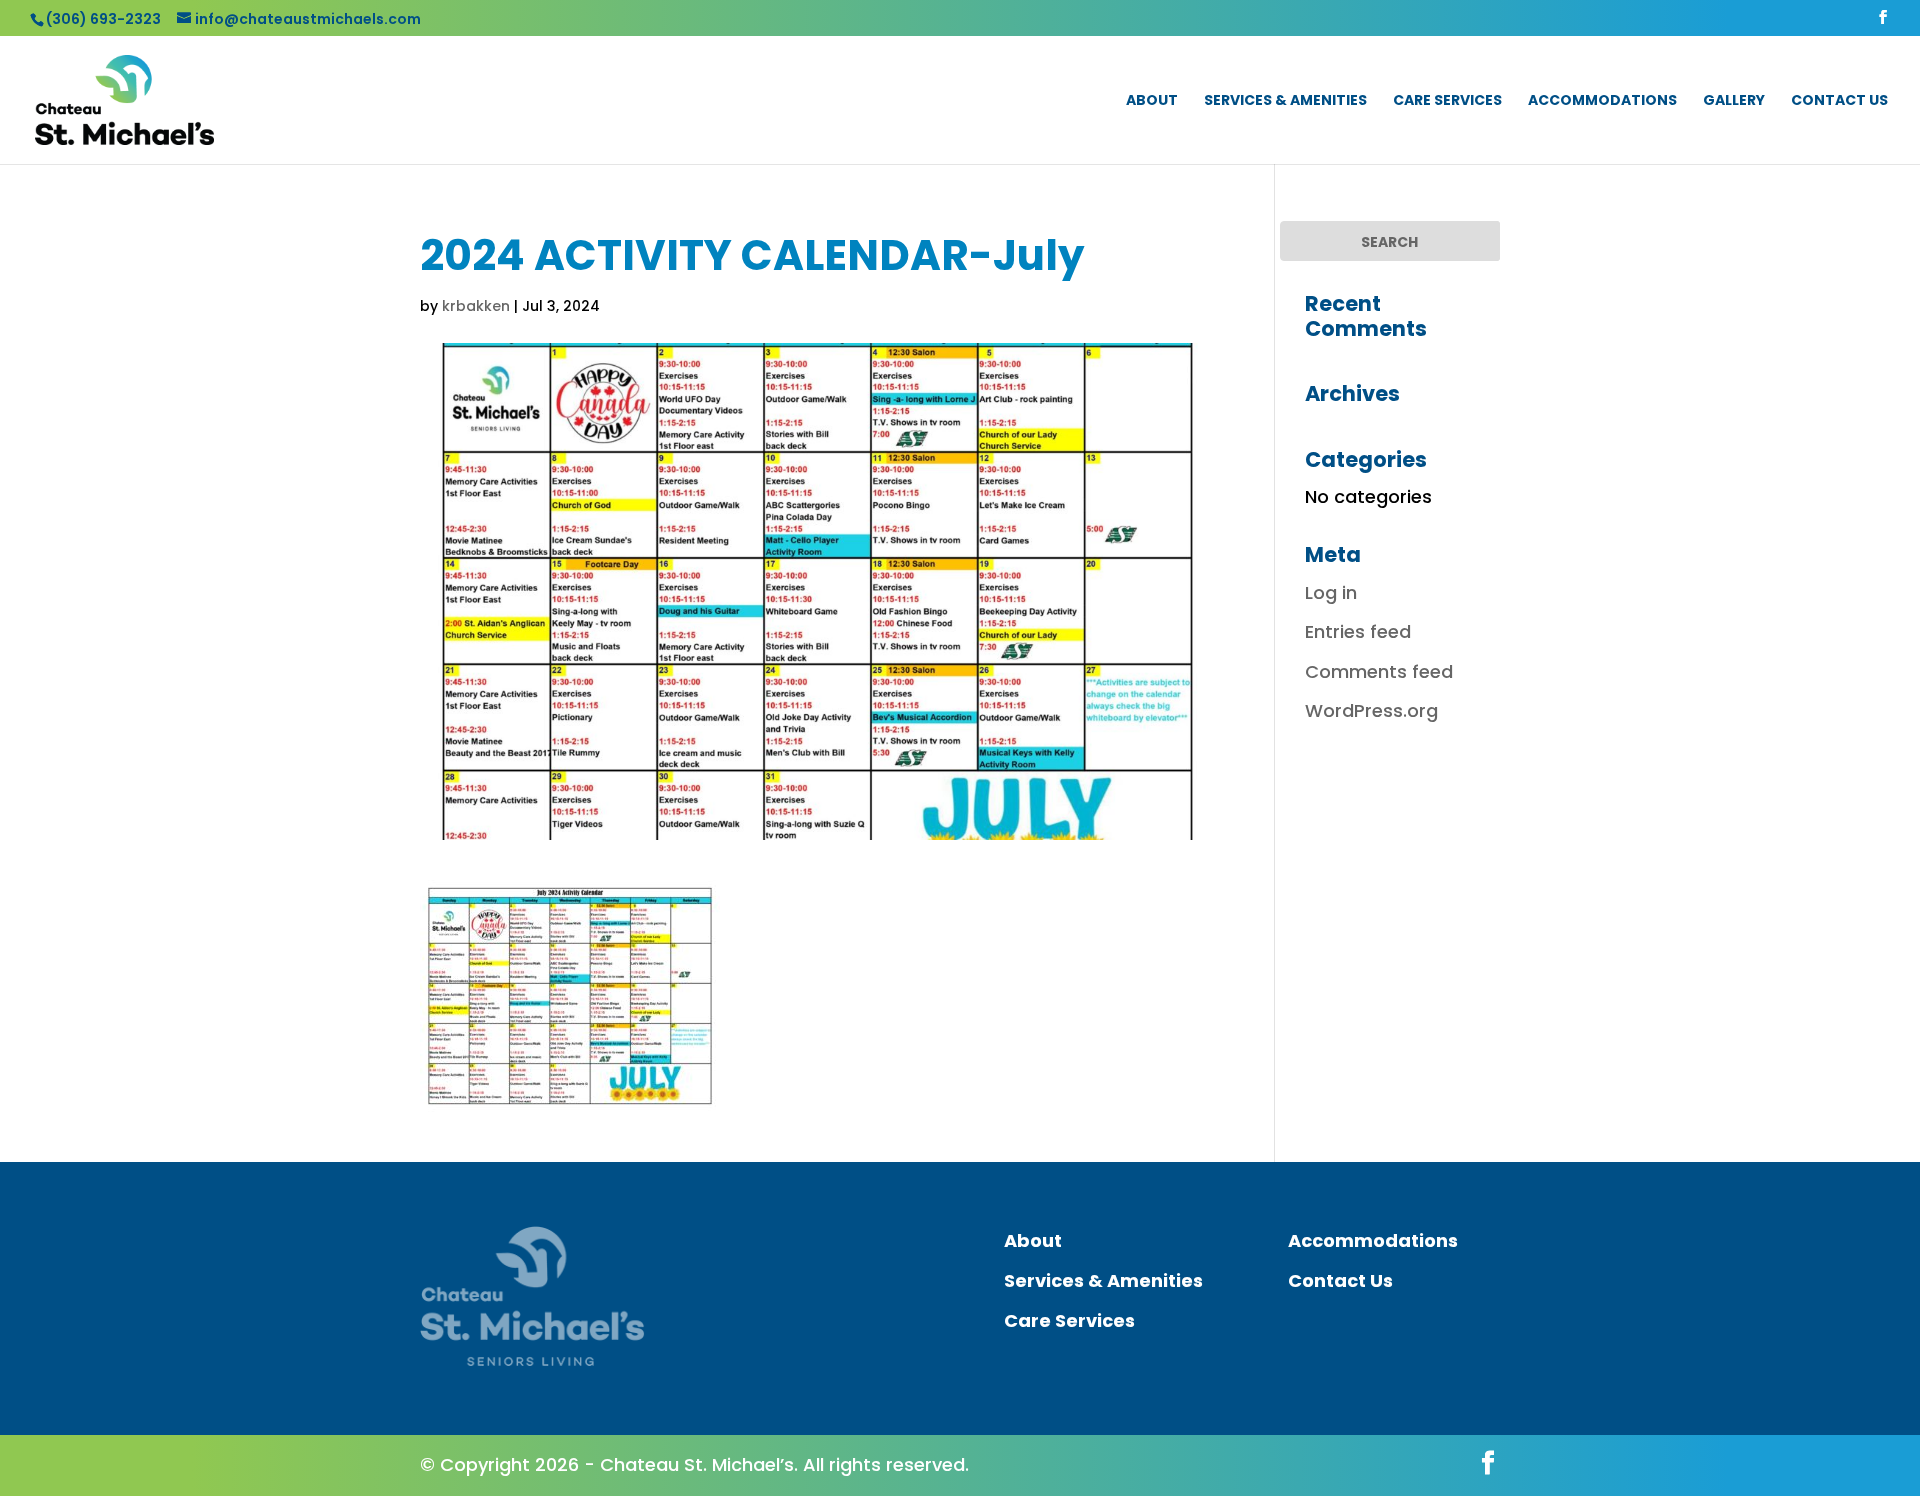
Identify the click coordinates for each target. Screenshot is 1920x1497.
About (1152, 101)
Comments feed (1379, 671)
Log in (1331, 592)
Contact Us (1839, 101)
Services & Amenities (1285, 101)
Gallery (1734, 101)
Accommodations (1602, 101)
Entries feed (1358, 631)
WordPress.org (1371, 710)
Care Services (1447, 101)
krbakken (476, 306)
